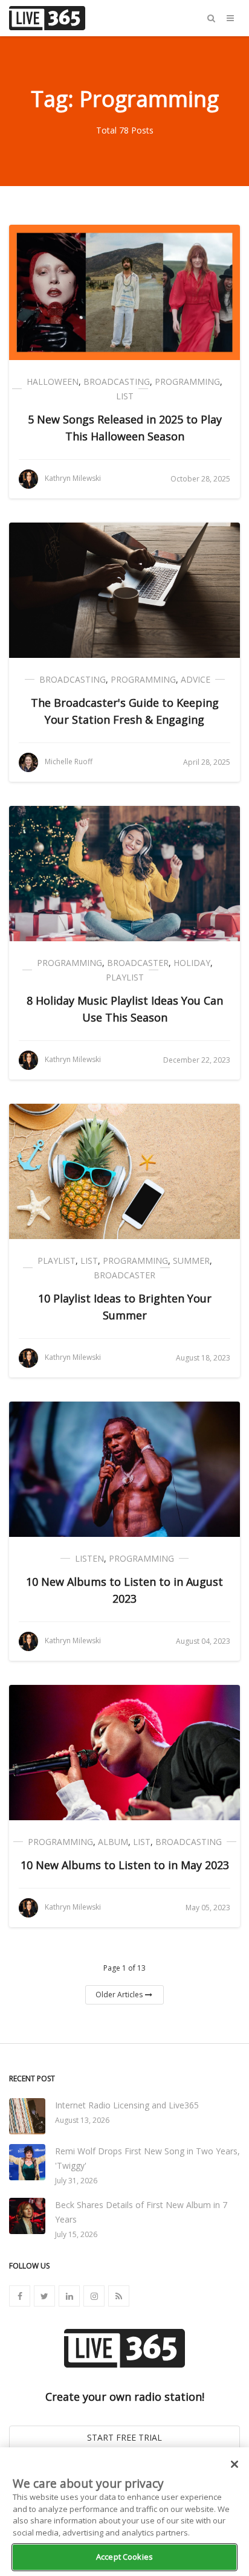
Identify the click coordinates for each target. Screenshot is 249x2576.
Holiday (192, 963)
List (125, 396)
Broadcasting (117, 382)
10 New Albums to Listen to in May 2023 (125, 1865)
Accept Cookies (124, 2557)
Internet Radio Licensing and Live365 (127, 2105)
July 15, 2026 (76, 2234)
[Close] (234, 2464)
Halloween (53, 382)
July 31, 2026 (76, 2181)
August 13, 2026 (82, 2120)
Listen (89, 1558)
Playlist (125, 977)
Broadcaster (138, 963)
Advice (196, 679)
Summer (191, 1261)
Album (113, 1842)
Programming (187, 382)
